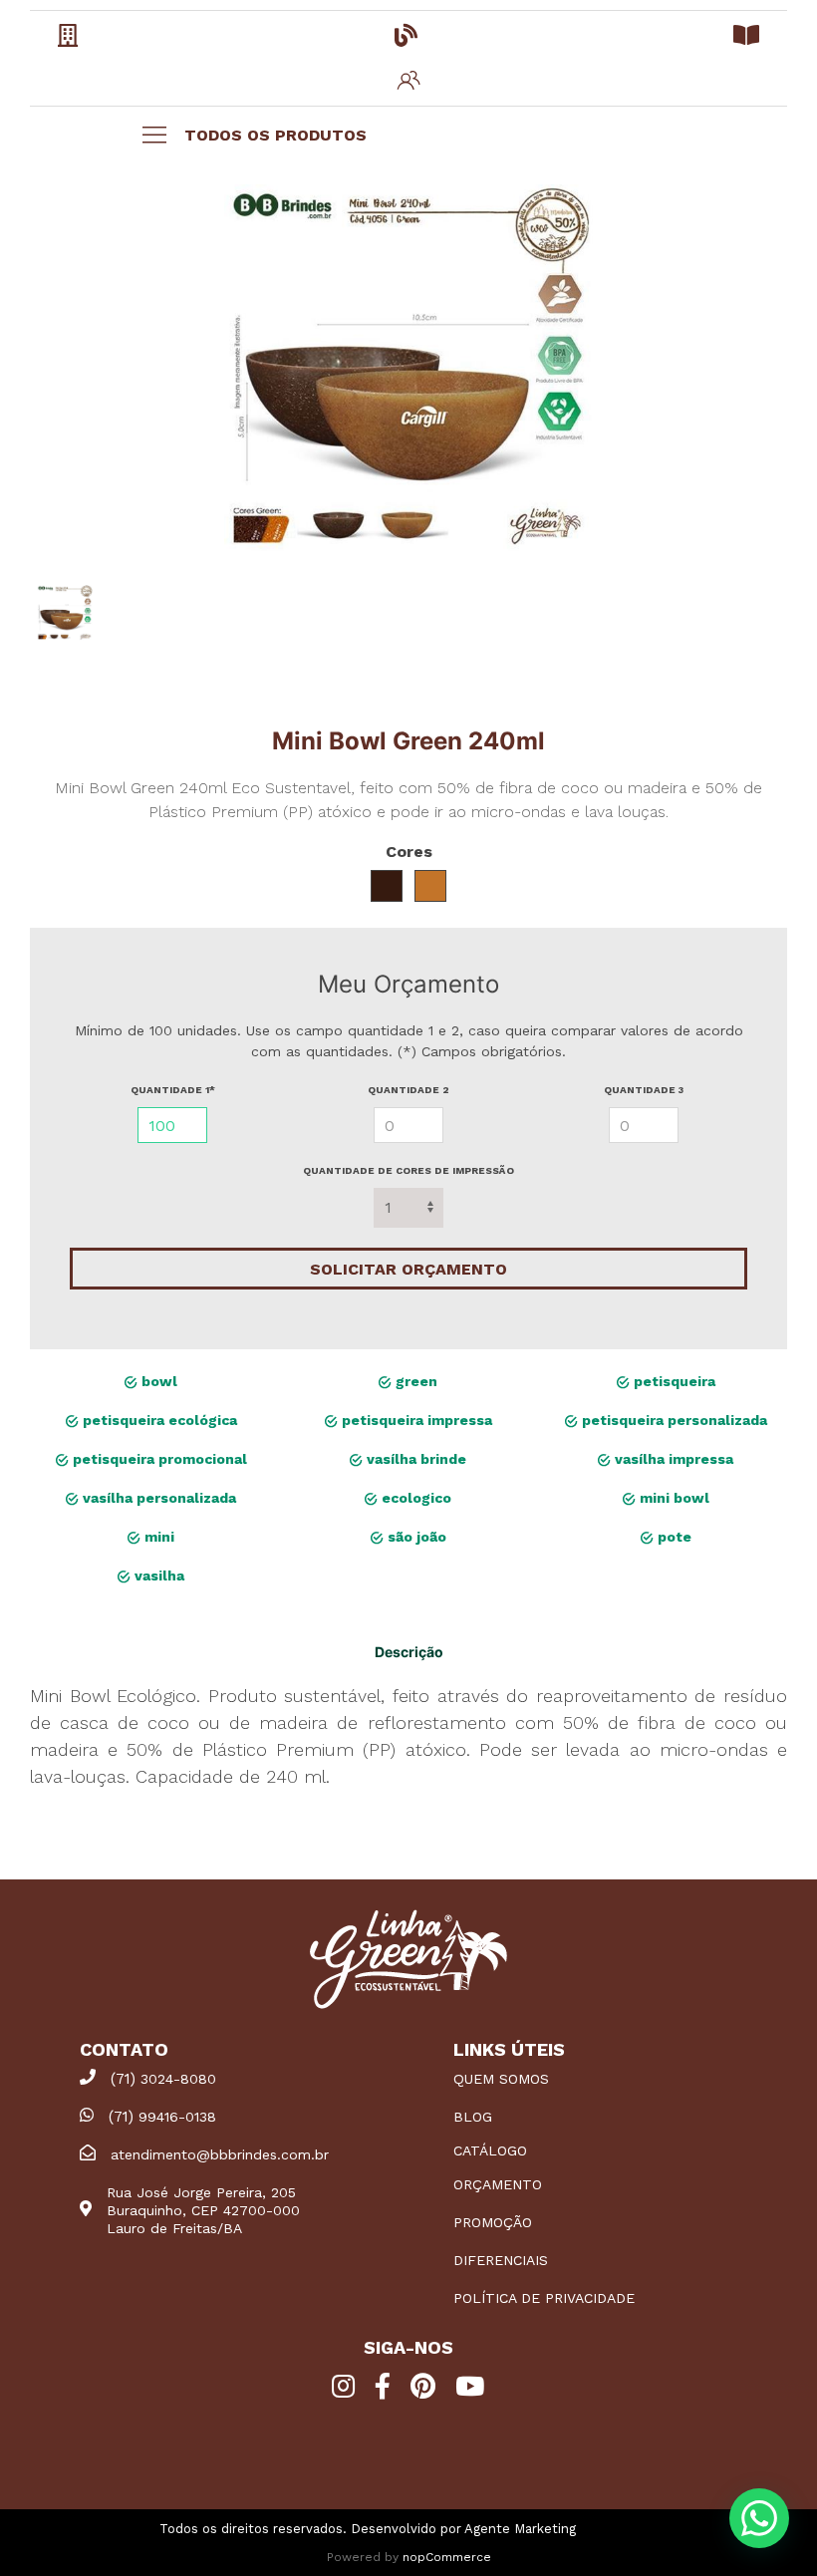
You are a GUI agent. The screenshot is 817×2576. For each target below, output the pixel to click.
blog (473, 2117)
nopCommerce (447, 2557)
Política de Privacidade (544, 2298)
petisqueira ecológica (158, 1420)
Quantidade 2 (408, 1090)
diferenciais (501, 2260)
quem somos (501, 2079)
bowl (157, 1381)
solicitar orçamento (408, 1269)
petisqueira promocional (158, 1459)
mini (157, 1537)
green (414, 1381)
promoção (493, 2222)
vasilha (157, 1575)
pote (673, 1537)
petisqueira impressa (415, 1420)
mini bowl (673, 1498)
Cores (409, 852)
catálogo (490, 2150)
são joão (415, 1537)
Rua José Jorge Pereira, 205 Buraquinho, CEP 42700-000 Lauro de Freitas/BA (203, 2210)
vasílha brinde (414, 1459)
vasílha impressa (672, 1459)
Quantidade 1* (173, 1090)
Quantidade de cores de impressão (408, 1170)
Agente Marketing (520, 2529)
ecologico (414, 1498)
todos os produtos (275, 135)
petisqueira (673, 1381)
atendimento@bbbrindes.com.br (220, 2154)
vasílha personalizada (157, 1498)
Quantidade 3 (644, 1090)
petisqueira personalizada (673, 1420)
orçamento (498, 2184)
